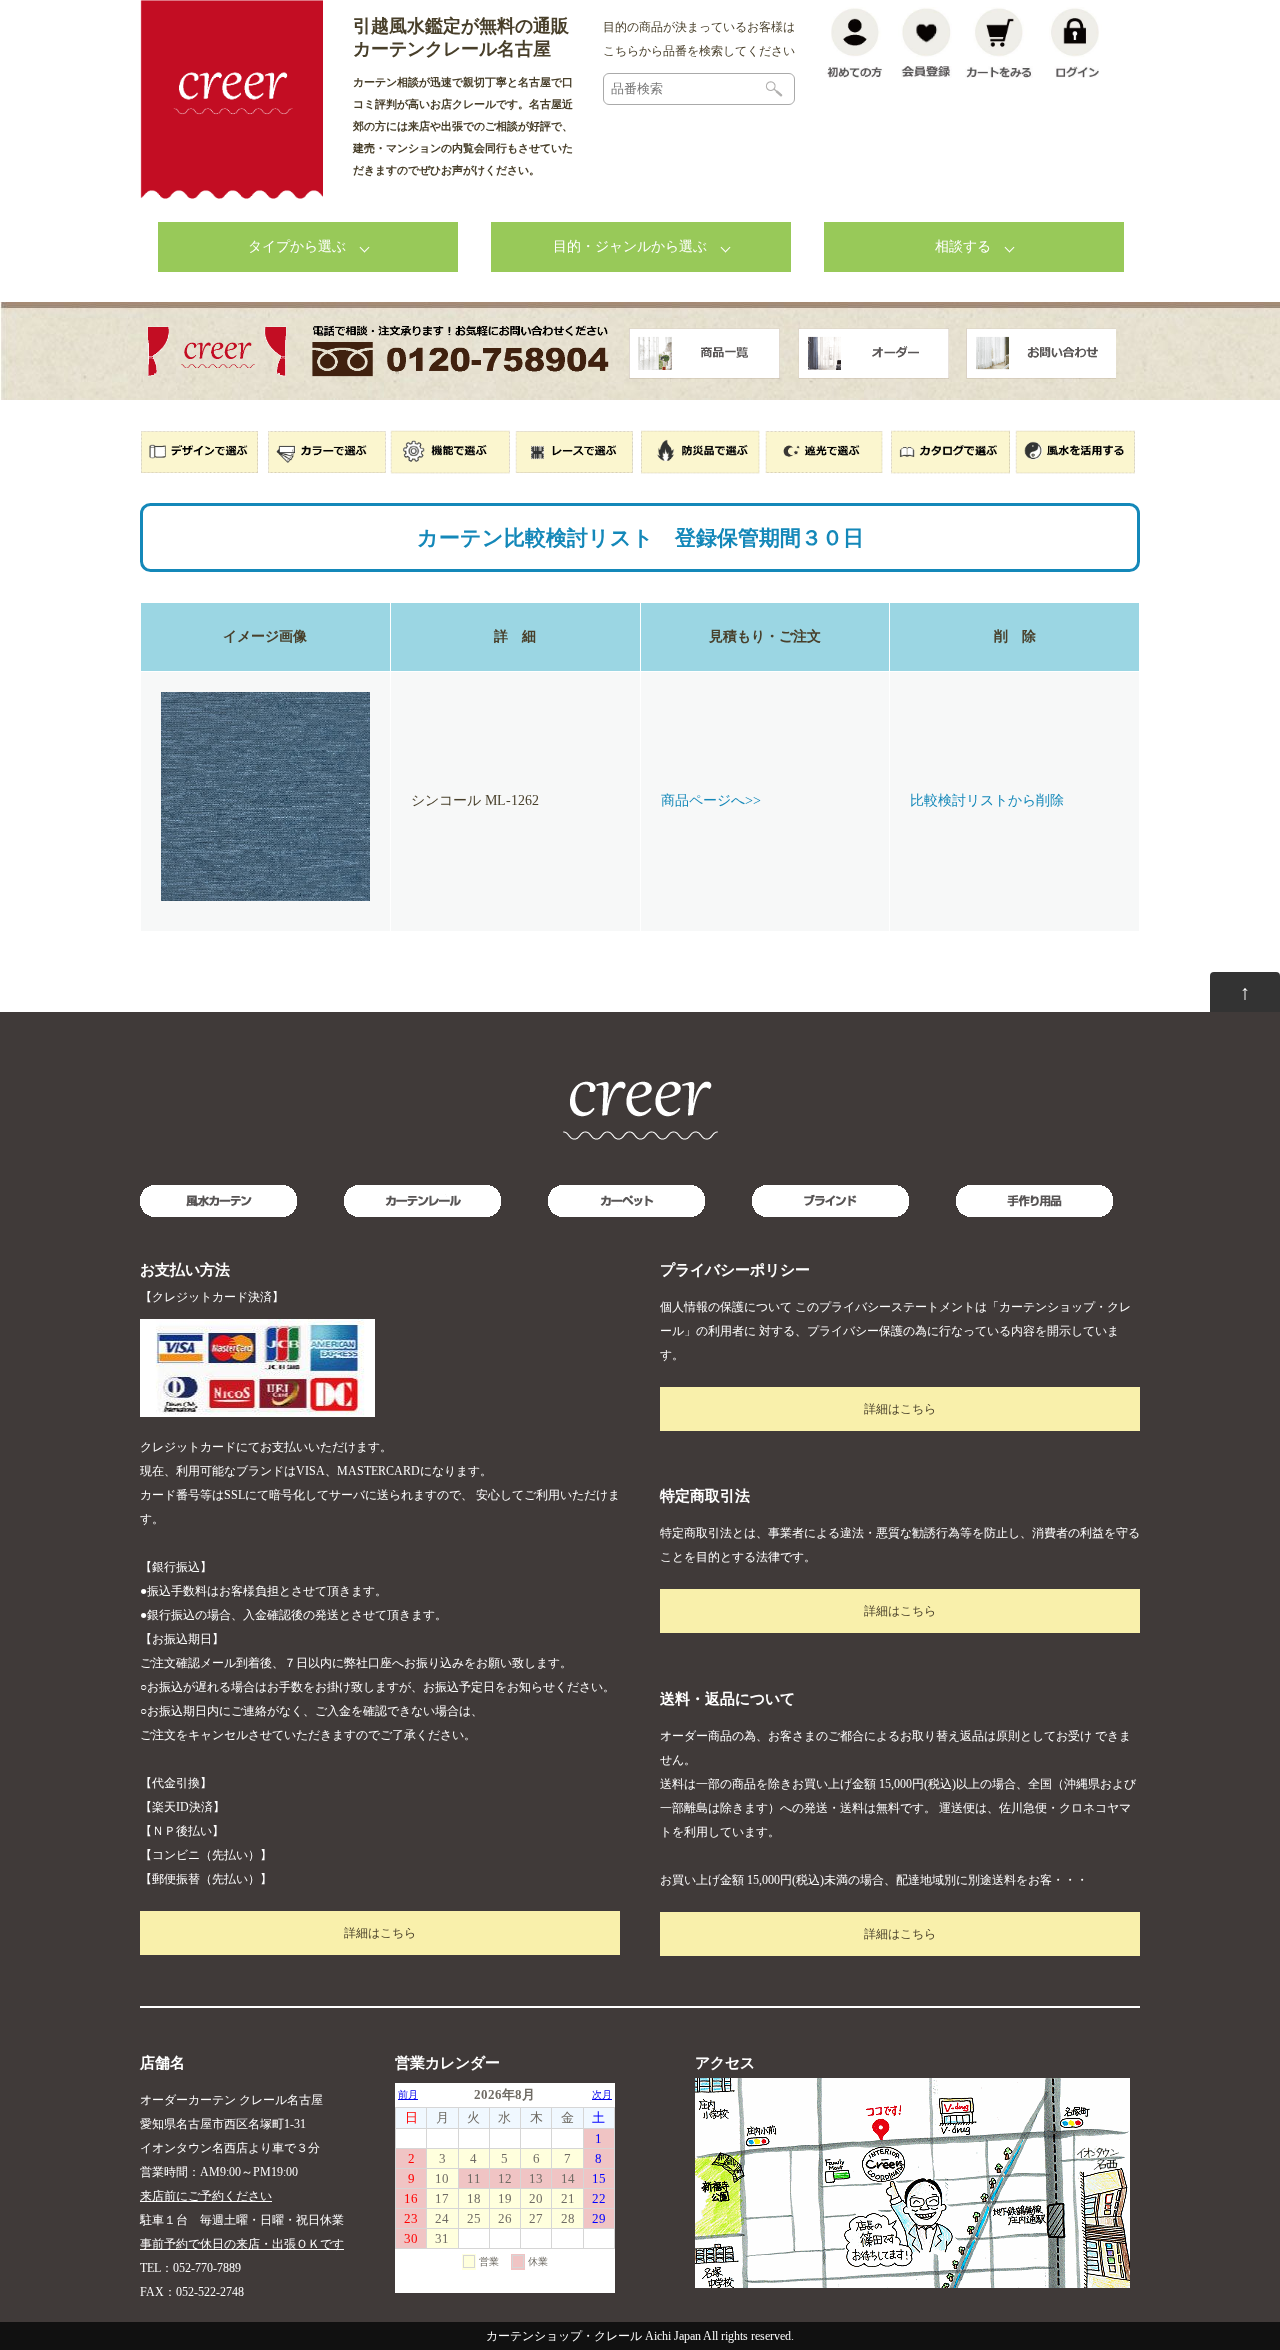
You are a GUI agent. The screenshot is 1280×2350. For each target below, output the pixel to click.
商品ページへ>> (711, 800)
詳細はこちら (380, 1933)
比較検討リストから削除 (987, 800)
